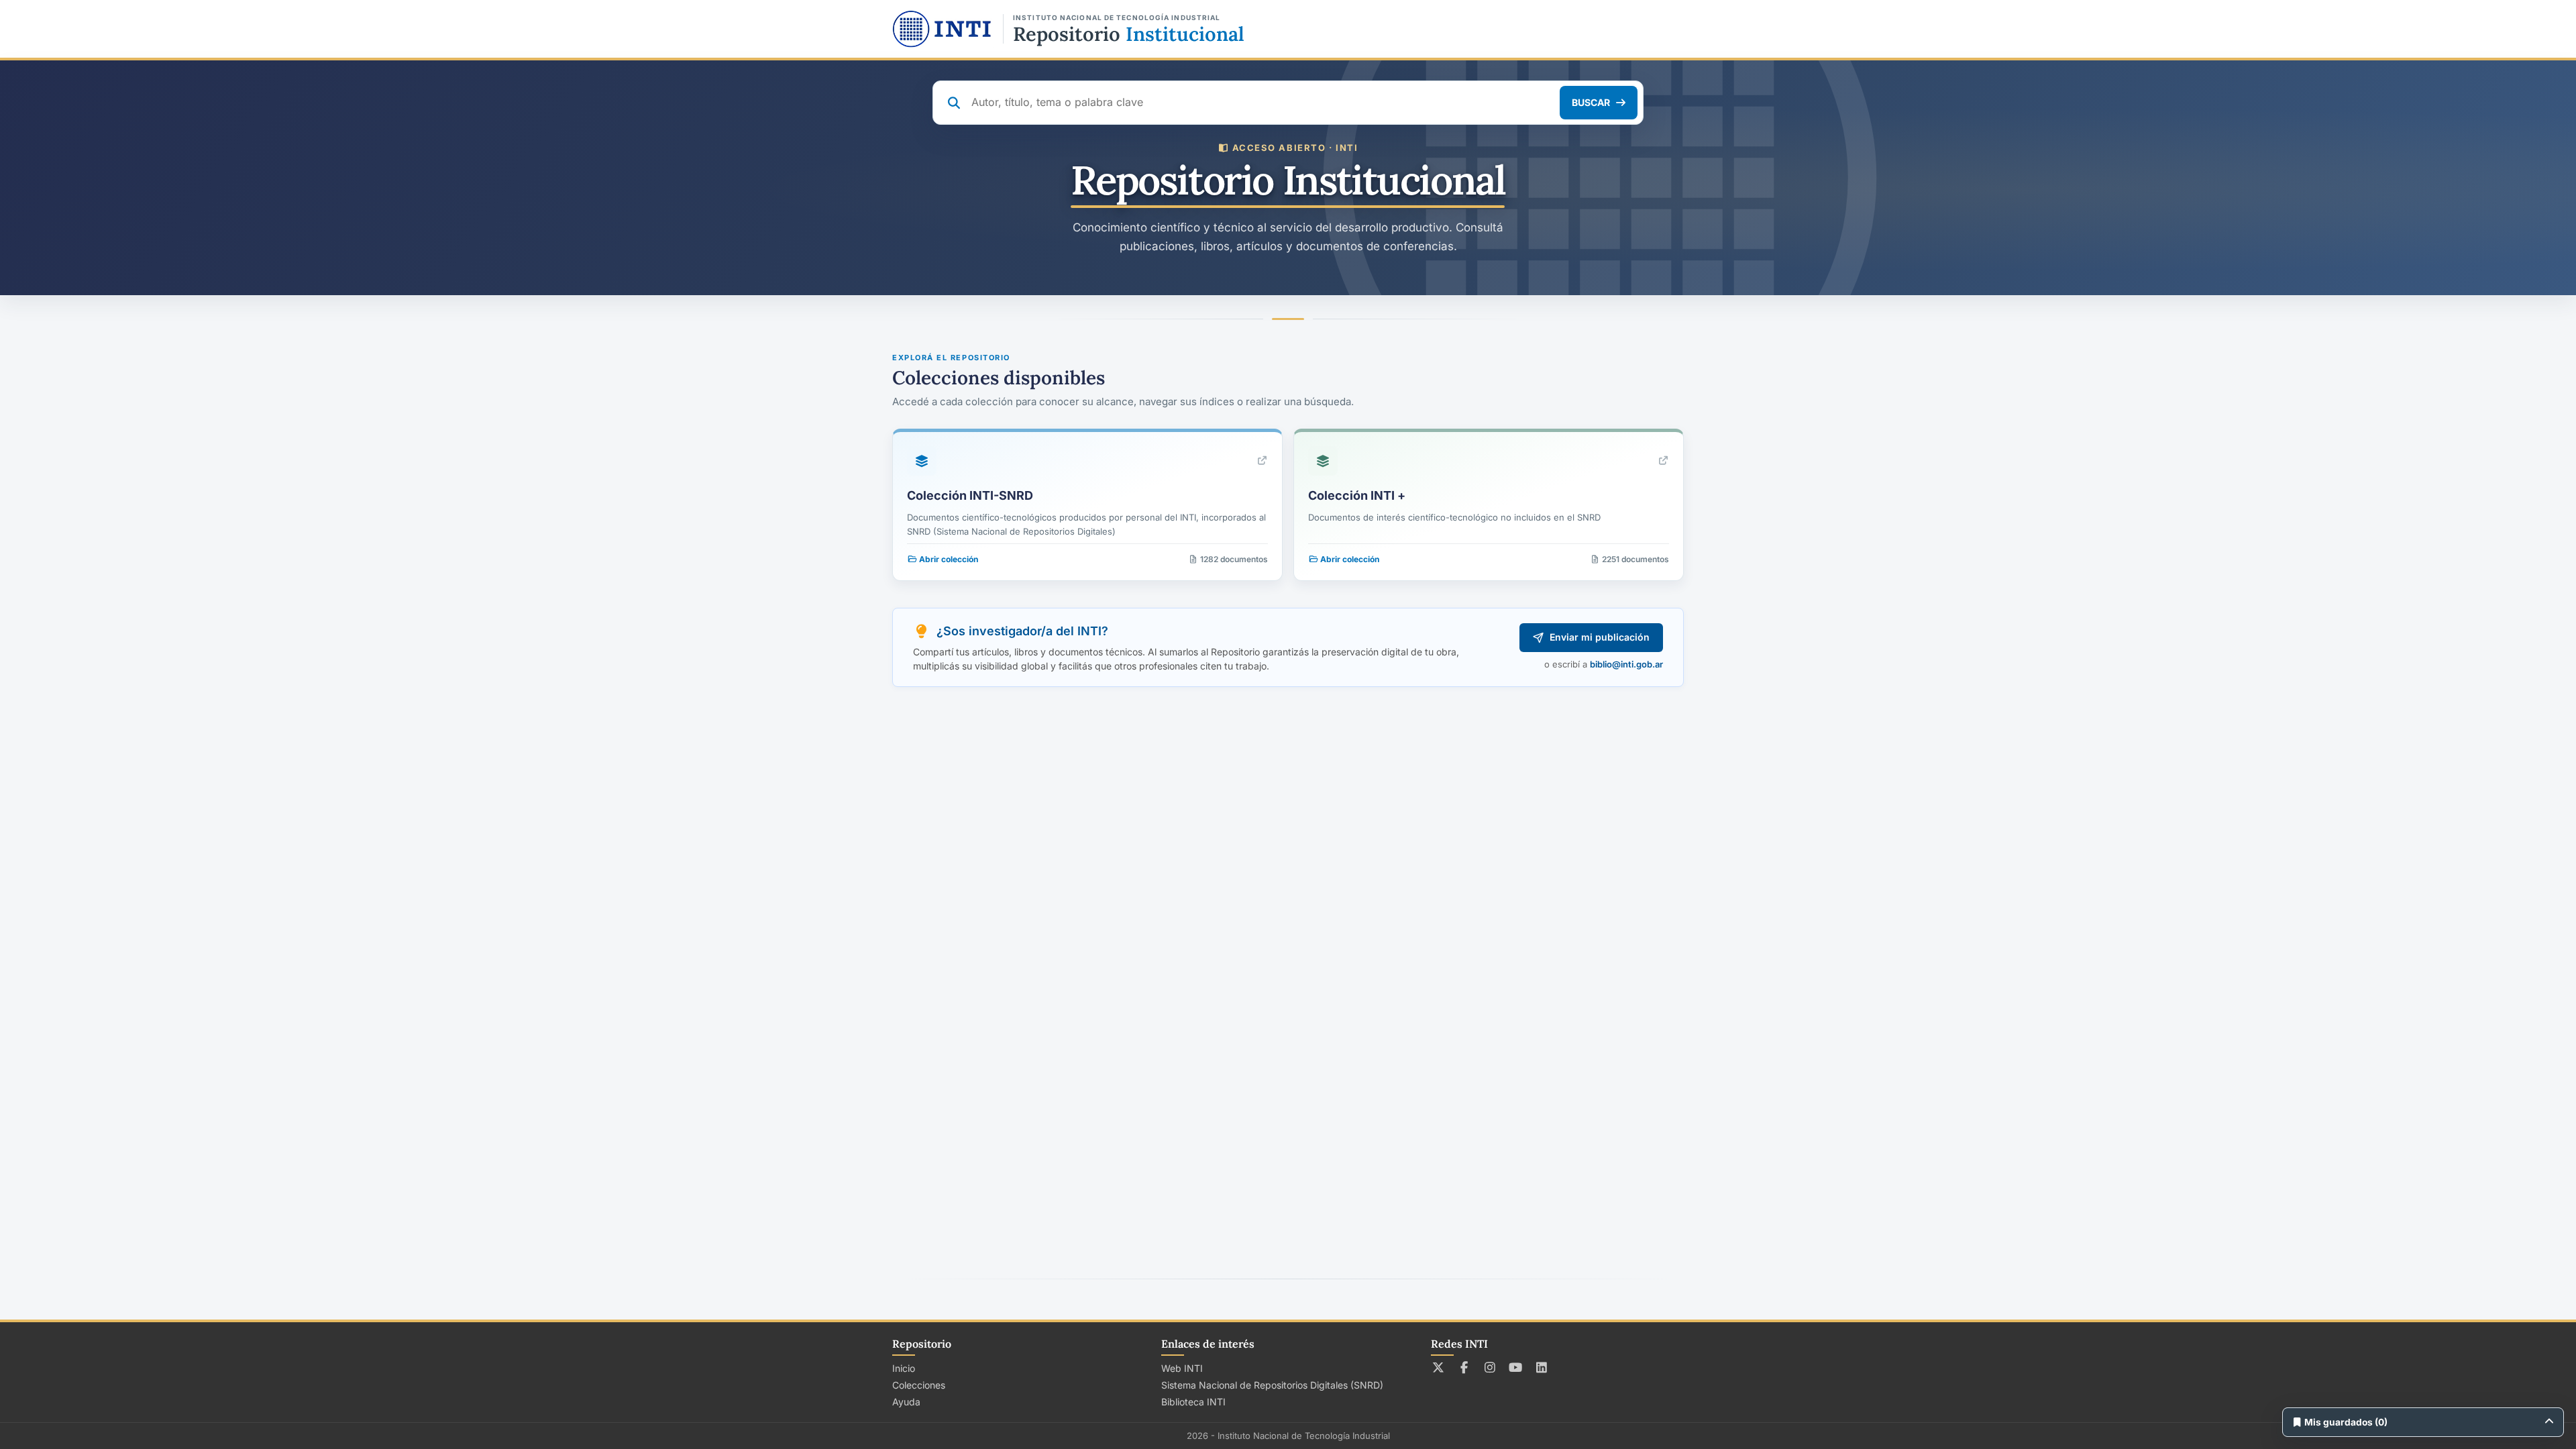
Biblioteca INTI (1193, 1402)
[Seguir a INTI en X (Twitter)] (1439, 1367)
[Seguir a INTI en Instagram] (1490, 1367)
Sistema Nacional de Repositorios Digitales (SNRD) (1272, 1385)
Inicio (904, 1368)
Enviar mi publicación (1600, 637)
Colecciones (919, 1385)
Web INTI (1182, 1368)
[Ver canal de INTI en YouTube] (1516, 1367)
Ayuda (906, 1402)
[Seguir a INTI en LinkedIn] (1542, 1367)
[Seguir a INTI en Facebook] (1464, 1367)
